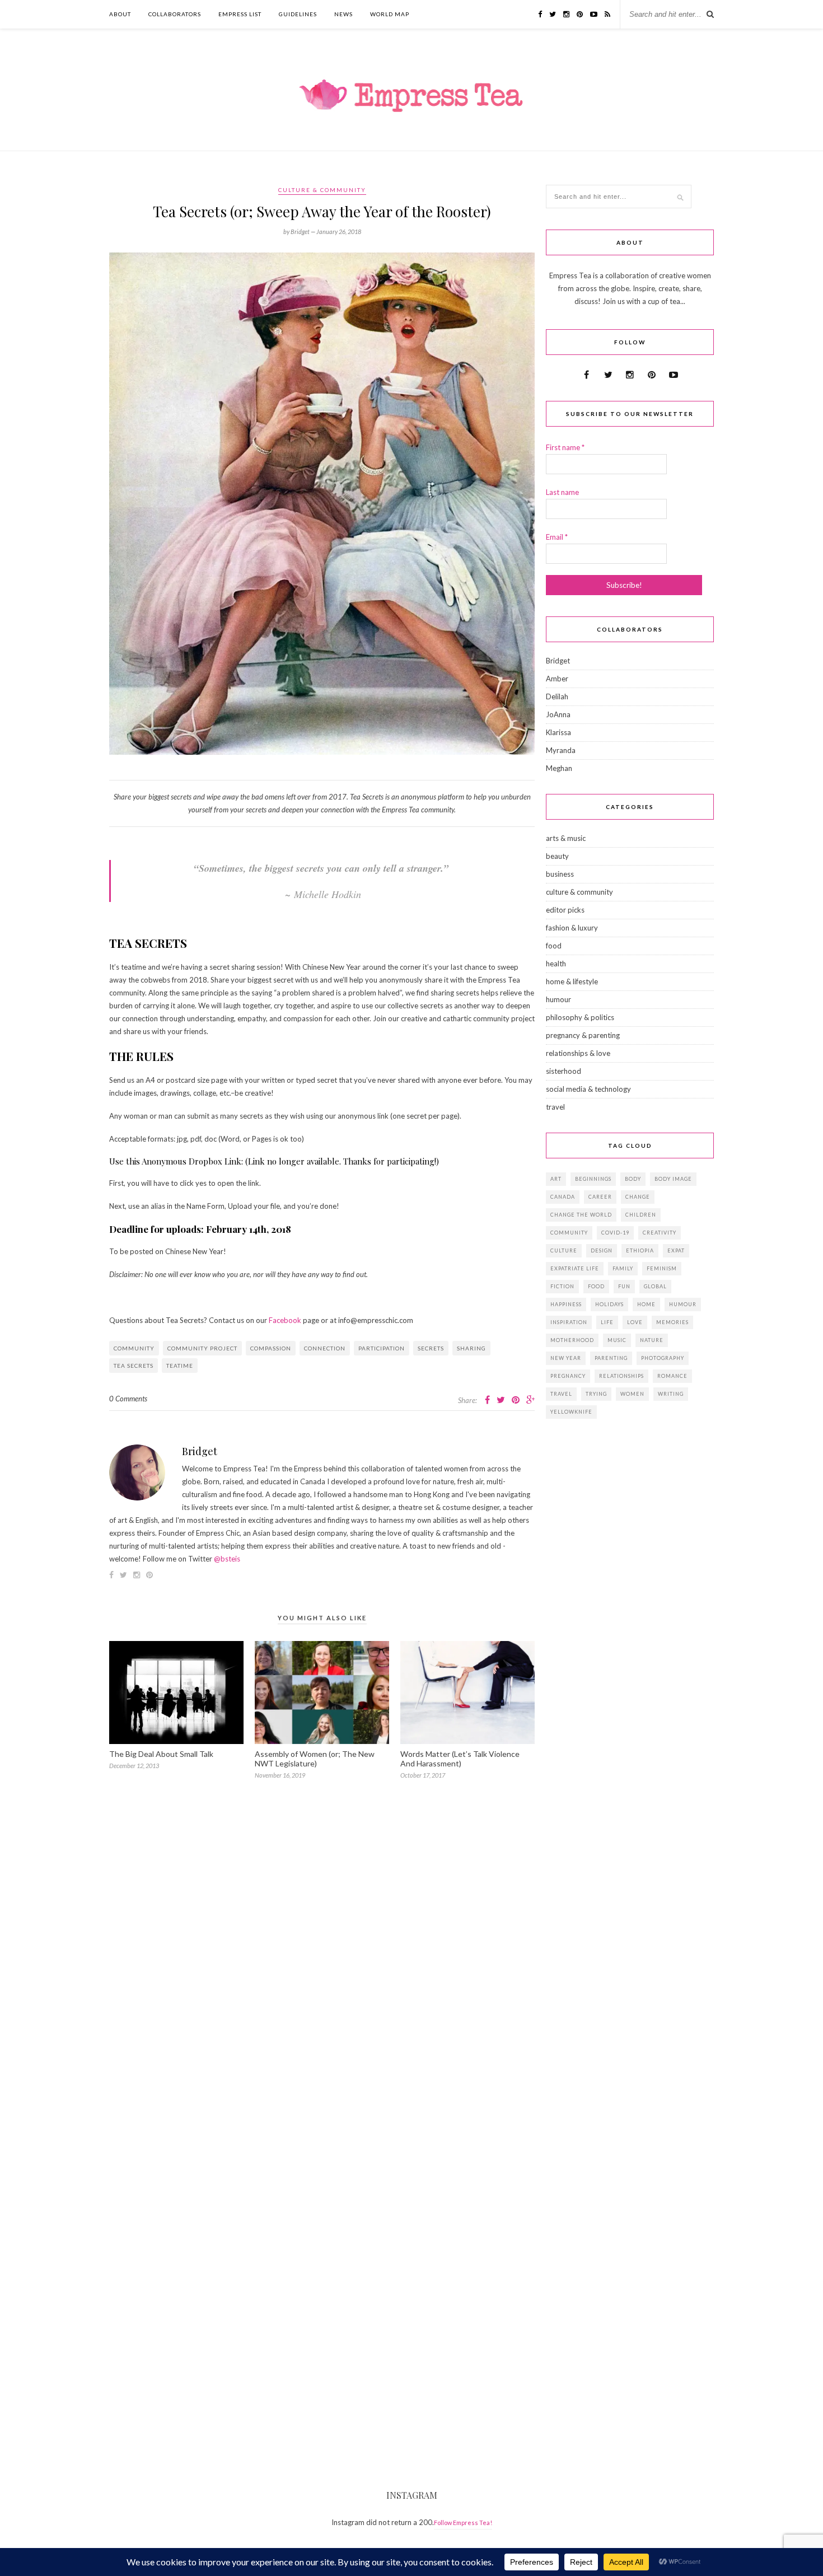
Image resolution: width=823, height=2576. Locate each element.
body (633, 1179)
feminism (662, 1268)
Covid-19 (615, 1233)
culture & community (322, 190)
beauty (557, 856)
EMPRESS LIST (240, 14)
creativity (660, 1233)
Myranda (561, 750)
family (623, 1268)
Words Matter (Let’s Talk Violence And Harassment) (460, 1759)
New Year (566, 1358)
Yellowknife (571, 1412)
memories (672, 1322)
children (641, 1215)
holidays (609, 1304)
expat (676, 1250)
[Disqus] (322, 1953)
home (646, 1304)
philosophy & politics (580, 1017)
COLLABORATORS (175, 14)
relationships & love (578, 1053)
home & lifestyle (572, 981)
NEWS (343, 14)
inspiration (569, 1322)
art (556, 1179)
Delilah (557, 696)
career (600, 1197)
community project (202, 1348)
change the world (581, 1215)
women (632, 1394)
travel (555, 1107)
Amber (557, 679)
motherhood (572, 1340)
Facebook (285, 1320)
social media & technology (588, 1089)
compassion (271, 1348)
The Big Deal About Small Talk (161, 1754)
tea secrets (134, 1366)
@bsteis (227, 1559)
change (638, 1197)
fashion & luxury (572, 928)
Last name (562, 492)
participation (382, 1348)
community (134, 1348)
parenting (611, 1358)
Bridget (200, 1451)
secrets (431, 1348)
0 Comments (128, 1399)
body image (673, 1179)
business (560, 874)
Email (557, 537)
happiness (566, 1304)
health (556, 964)
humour (558, 999)
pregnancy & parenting (583, 1035)
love (635, 1322)
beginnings (593, 1179)
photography (663, 1358)
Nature (652, 1340)
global (655, 1286)
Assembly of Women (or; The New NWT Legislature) (315, 1759)
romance (672, 1376)
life (607, 1322)
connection (325, 1348)
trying (596, 1394)
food (554, 946)
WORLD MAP (390, 14)
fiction (562, 1286)
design (602, 1250)
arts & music (566, 838)
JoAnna (558, 714)
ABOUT (120, 14)
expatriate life (575, 1268)
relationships (621, 1376)
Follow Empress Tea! (463, 2523)
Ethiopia (640, 1250)
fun (624, 1286)
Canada (563, 1197)
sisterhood (564, 1071)
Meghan (559, 768)
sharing (471, 1348)
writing (671, 1394)
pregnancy (568, 1376)
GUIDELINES (298, 14)
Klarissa (558, 732)
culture (564, 1250)
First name (565, 447)
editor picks (565, 910)
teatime (180, 1366)
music (617, 1340)
